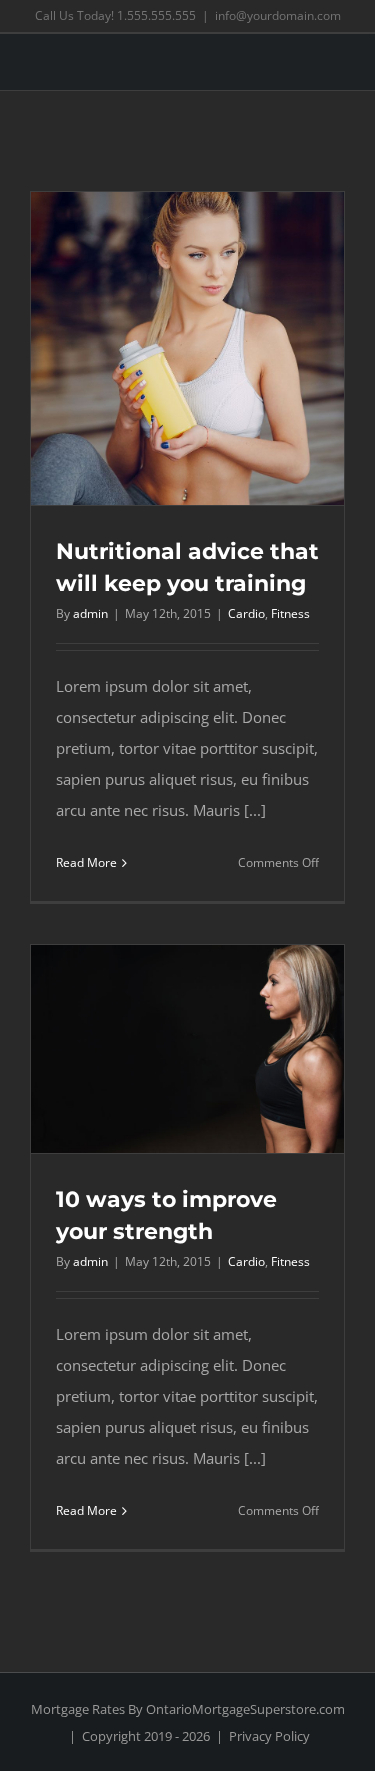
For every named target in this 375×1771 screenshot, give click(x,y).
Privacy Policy (269, 1736)
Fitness (290, 613)
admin (90, 613)
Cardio (246, 613)
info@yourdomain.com (278, 15)
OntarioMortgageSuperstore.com (245, 1709)
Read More (86, 862)
